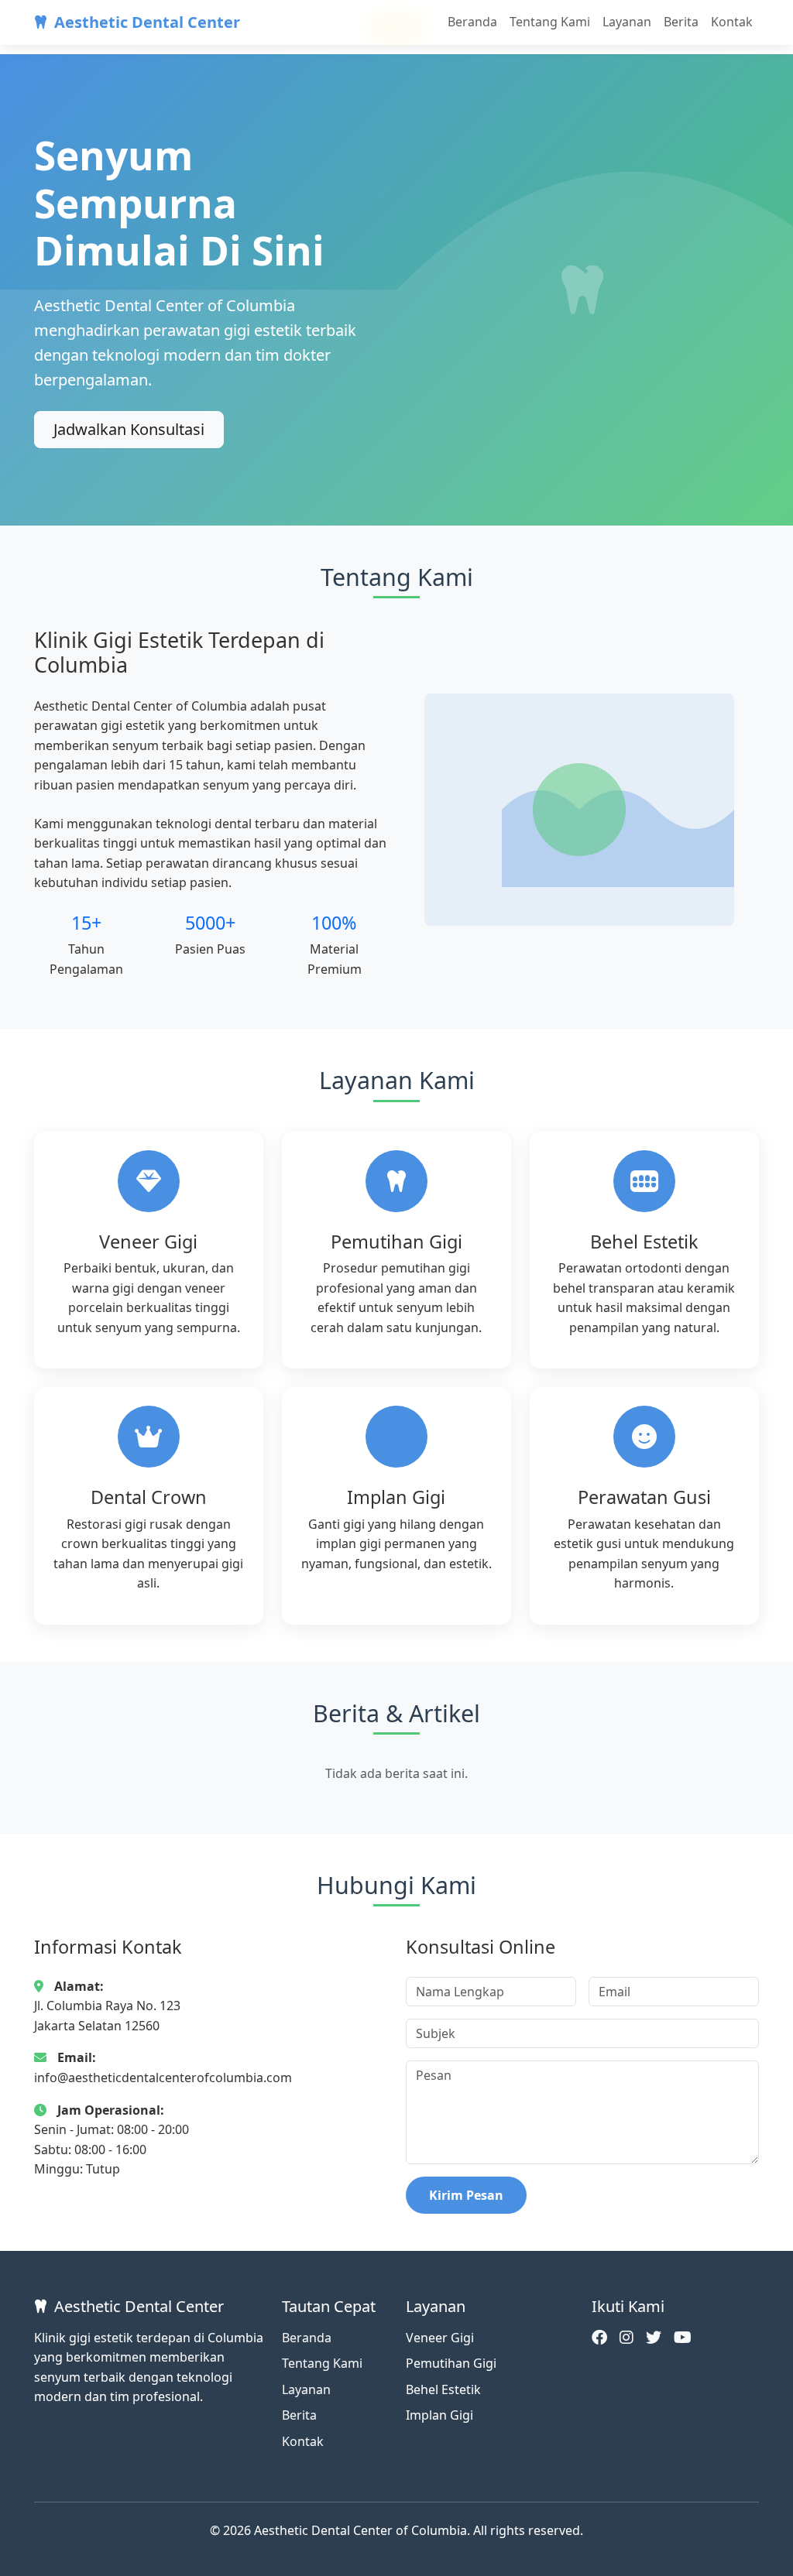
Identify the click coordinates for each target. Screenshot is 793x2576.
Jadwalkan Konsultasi (129, 429)
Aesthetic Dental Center (147, 22)
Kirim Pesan (466, 2195)
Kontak (732, 22)
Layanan (627, 22)
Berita (681, 22)
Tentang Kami (550, 22)
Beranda (472, 22)
